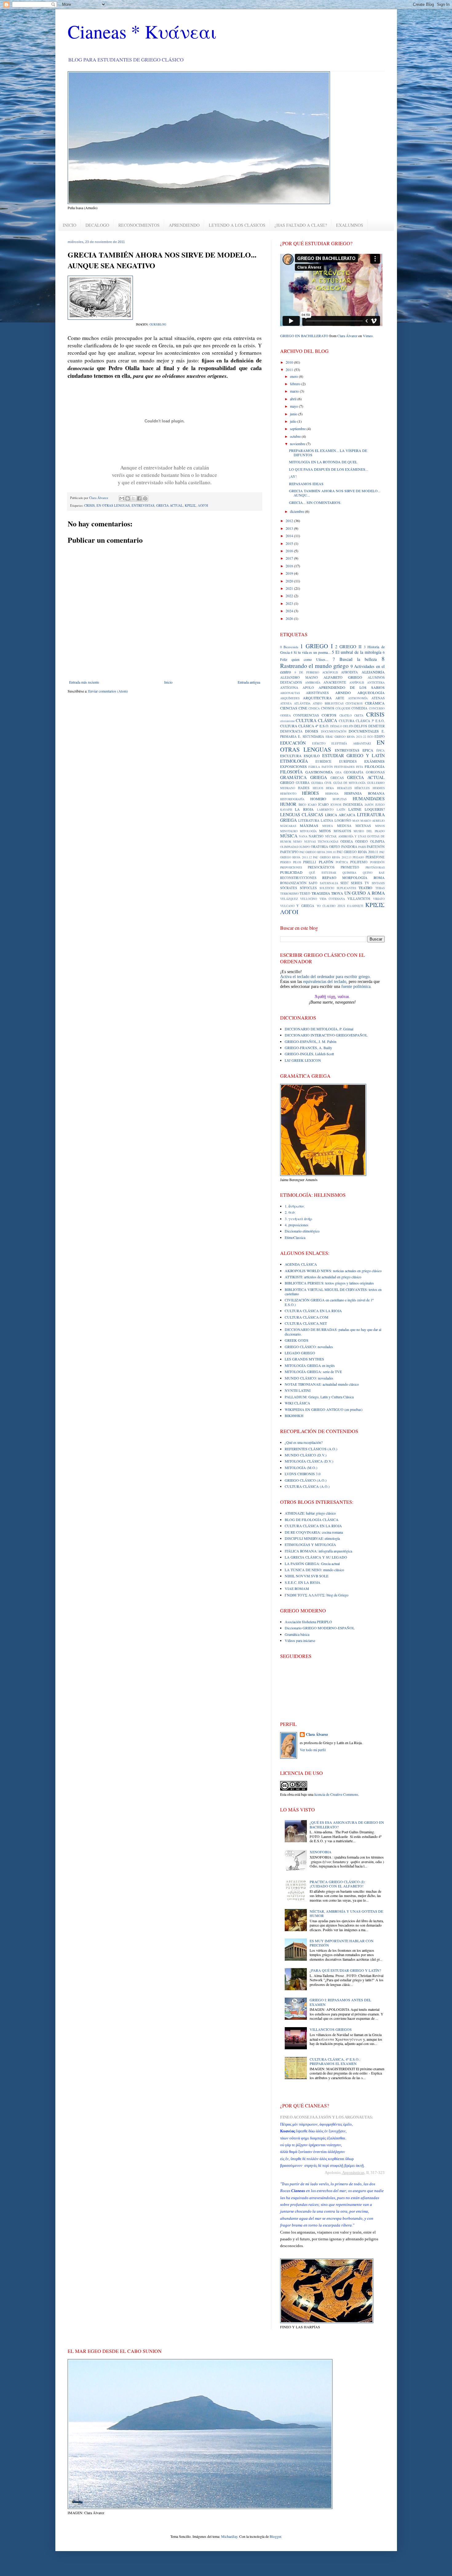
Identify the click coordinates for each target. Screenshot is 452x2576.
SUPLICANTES (346, 888)
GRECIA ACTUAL (170, 505)
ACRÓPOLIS (330, 672)
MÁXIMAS (309, 825)
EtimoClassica (295, 1237)
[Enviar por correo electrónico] (122, 498)
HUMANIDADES (369, 799)
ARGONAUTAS (290, 693)
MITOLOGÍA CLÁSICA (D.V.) (309, 1461)
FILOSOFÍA (291, 772)
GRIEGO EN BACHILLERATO (304, 336)
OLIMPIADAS (289, 847)
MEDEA (328, 826)
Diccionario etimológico (302, 1231)
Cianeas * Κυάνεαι (142, 31)
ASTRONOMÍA (358, 698)
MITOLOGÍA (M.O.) (301, 1468)
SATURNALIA (329, 883)
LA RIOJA (304, 809)
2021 (290, 588)
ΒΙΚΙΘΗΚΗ (294, 1416)
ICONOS (336, 805)
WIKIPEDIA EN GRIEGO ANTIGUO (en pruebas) (324, 1409)
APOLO (308, 688)
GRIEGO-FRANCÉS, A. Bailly (308, 1048)
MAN (356, 821)
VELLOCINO (309, 899)
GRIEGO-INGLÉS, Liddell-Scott (309, 1054)
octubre (296, 436)
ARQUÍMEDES (290, 698)
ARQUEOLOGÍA (371, 693)
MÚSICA (289, 836)
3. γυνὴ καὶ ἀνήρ (298, 1219)
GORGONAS (375, 772)
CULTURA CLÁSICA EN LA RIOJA (313, 1311)
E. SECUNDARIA (311, 737)
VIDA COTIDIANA (332, 899)
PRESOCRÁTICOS (321, 867)
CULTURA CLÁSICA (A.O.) (307, 1486)
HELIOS (318, 788)
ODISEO (361, 841)
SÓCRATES (289, 888)
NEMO (297, 842)
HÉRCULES (362, 788)
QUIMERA (349, 873)
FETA (360, 767)
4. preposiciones (297, 1225)
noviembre (298, 444)
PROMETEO (350, 867)
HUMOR (288, 804)
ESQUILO (312, 756)
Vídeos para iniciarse (300, 1640)
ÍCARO (323, 805)
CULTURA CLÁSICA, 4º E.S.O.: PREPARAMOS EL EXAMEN (335, 2061)
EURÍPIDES (348, 761)
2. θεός (290, 1212)
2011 (290, 369)
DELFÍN (348, 726)
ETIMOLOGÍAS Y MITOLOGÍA (310, 1544)
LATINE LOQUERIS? (367, 809)
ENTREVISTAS (143, 505)
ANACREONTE (335, 682)
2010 (290, 362)
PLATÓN (326, 862)
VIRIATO (379, 899)
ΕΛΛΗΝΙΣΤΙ (355, 906)
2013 (290, 528)
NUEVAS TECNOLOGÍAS (321, 842)
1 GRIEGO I (316, 646)
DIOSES (312, 731)
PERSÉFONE (375, 857)
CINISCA (314, 708)
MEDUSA (344, 826)
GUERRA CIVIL (322, 783)
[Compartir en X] (133, 498)
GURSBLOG (158, 324)
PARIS (362, 847)
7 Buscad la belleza (355, 659)
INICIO (69, 225)
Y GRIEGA (305, 906)
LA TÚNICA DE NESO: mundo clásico (314, 1570)
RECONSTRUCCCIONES (298, 878)
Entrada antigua (249, 682)
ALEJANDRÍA (373, 672)
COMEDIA (359, 708)
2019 (290, 573)
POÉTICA (342, 862)
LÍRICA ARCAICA (340, 815)
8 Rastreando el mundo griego (332, 662)
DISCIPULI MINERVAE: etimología (312, 1538)
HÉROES (310, 793)
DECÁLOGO (97, 225)
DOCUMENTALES (364, 731)
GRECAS (337, 778)
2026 (290, 618)
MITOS (325, 831)
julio (294, 421)
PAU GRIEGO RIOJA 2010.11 (357, 852)
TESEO (305, 893)
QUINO (368, 873)
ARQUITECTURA (317, 698)
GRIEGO (287, 782)
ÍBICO (302, 805)
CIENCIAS (289, 708)
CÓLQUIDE (343, 708)
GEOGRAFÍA (354, 772)
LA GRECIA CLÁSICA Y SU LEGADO (316, 1557)
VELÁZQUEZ (289, 899)
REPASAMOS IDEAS (306, 484)
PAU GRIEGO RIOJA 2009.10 (318, 852)
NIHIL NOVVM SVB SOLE (307, 1576)
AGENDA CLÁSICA (301, 1264)
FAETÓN (327, 767)
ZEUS (341, 906)
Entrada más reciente (84, 682)
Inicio (168, 682)
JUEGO (380, 805)
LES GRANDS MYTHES (304, 1359)
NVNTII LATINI (298, 1390)
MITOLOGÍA (308, 831)
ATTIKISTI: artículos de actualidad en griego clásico (323, 1277)
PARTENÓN (376, 847)
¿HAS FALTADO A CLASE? (301, 225)
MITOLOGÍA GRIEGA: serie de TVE (313, 1372)
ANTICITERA (376, 683)
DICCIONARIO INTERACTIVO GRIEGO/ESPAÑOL (326, 1035)
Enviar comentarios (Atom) (108, 691)
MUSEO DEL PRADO (369, 831)
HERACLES (344, 788)
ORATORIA (319, 847)
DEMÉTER (377, 726)
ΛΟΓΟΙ (203, 505)
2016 (290, 551)
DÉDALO (336, 726)
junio (294, 414)
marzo (295, 391)
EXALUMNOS (350, 225)
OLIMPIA (377, 841)
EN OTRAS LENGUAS (113, 505)
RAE (382, 873)
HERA (330, 788)
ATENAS (378, 698)
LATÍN (341, 810)
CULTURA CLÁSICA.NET (306, 1323)
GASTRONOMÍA (319, 772)
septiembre (298, 429)
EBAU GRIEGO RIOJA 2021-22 (346, 737)
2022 (290, 596)
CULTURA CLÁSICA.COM (307, 1317)
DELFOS (361, 726)
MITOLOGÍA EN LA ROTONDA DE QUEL (323, 462)
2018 (290, 566)
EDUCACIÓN (293, 743)
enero (294, 376)
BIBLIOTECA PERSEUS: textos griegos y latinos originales (329, 1283)
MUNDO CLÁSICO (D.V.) (306, 1455)
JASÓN (369, 805)
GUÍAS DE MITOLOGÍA (349, 783)
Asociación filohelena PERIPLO (308, 1622)
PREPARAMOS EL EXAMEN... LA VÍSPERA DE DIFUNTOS (328, 453)
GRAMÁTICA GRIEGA (303, 777)
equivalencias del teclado (325, 982)
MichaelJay (229, 2536)
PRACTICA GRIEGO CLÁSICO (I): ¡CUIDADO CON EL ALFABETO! (337, 1884)
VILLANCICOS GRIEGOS (331, 2029)
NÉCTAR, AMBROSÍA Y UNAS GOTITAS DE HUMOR (346, 1913)
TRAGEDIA (321, 893)
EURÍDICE (323, 761)
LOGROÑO (343, 821)
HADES (304, 788)
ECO (370, 737)
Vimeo (368, 336)
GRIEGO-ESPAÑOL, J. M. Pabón (311, 1041)
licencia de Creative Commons (336, 1794)
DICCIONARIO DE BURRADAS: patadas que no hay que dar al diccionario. (333, 1332)
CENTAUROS (354, 703)
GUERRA (303, 783)
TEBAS (380, 888)
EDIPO (380, 737)
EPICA (368, 750)
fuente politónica (356, 986)
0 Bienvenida (289, 647)
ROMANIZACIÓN (293, 883)
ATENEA (286, 703)
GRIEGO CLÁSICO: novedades (309, 1347)
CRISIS (89, 505)
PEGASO (358, 857)
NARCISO (316, 836)
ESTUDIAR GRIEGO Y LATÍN (353, 755)
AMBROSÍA (313, 683)
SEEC (345, 883)
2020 (290, 581)
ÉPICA (381, 751)
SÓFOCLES (308, 888)
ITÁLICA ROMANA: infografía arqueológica (318, 1551)
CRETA (359, 715)
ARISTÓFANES (317, 693)
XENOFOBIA (321, 1852)
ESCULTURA (291, 756)
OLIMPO (304, 847)
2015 (290, 543)
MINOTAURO (289, 831)
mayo (294, 406)
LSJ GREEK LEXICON (303, 1060)
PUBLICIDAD (291, 872)
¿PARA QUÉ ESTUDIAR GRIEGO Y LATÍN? (345, 1970)
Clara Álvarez (347, 336)
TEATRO (365, 888)
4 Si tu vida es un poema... (311, 652)
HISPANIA (332, 794)
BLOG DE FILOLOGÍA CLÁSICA (312, 1520)
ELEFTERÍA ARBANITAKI (351, 743)
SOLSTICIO (327, 888)
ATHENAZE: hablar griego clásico (310, 1513)
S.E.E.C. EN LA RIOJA (303, 1582)
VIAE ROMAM (297, 1588)
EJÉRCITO (319, 743)
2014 (290, 536)
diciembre (297, 511)
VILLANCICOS (359, 899)
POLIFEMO (359, 862)
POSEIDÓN (377, 862)
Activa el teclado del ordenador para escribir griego (325, 977)
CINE (303, 708)
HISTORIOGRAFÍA (292, 799)
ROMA (379, 877)
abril (294, 399)
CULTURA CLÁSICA (316, 720)
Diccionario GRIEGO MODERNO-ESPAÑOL (320, 1628)
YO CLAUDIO (326, 906)
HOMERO (318, 799)
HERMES (379, 788)
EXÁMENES (375, 761)
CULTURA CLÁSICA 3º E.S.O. (362, 721)
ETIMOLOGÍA (294, 761)
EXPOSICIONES (293, 766)
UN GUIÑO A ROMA (365, 893)
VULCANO (287, 906)
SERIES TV (360, 883)
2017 (290, 558)
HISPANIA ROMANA (365, 793)
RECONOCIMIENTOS (139, 225)
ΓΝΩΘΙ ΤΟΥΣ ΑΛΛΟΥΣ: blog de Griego (317, 1595)
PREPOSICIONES (291, 867)
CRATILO (346, 715)
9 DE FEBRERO (307, 672)
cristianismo (287, 721)
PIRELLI (310, 862)
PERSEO (285, 862)
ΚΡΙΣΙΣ (190, 505)
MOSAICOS (342, 831)
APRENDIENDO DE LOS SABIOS (351, 687)
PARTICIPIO (289, 852)
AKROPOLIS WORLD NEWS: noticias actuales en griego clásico (333, 1271)
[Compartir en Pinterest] (145, 498)
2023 (290, 603)
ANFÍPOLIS (357, 683)
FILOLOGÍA (375, 766)
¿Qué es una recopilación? (304, 1442)
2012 (290, 521)
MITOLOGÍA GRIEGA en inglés (310, 1365)
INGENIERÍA (353, 805)
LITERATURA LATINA (316, 821)
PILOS (297, 862)
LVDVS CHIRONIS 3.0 (303, 1474)
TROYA (337, 893)
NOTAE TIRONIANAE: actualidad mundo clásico (322, 1384)
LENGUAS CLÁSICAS (302, 815)
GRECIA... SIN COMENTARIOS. (315, 502)
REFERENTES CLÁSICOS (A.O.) (311, 1449)
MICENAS (363, 826)
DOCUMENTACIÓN (334, 731)
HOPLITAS (340, 799)
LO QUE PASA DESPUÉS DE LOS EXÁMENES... (329, 469)
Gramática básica (297, 1634)
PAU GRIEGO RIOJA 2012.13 (332, 857)
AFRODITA (349, 672)
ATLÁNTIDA (302, 703)
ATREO (317, 703)
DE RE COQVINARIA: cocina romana (314, 1532)
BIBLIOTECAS (334, 703)
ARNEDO (343, 693)
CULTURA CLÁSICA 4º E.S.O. (305, 726)
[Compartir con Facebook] (139, 498)
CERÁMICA (375, 703)
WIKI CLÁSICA (297, 1403)
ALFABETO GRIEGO (343, 677)
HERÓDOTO (288, 794)
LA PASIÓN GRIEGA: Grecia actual (312, 1564)
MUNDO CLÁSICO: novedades (309, 1378)
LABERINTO (325, 810)
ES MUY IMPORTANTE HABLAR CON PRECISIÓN (342, 1943)
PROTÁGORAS (375, 867)
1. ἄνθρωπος (295, 1206)
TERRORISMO (289, 894)
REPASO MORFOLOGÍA (345, 877)
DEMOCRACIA (291, 731)
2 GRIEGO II (348, 647)
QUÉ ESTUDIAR (323, 873)
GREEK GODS (297, 1340)
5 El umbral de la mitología (357, 652)
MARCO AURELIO (373, 821)
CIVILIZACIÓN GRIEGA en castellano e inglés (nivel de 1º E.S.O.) (329, 1302)
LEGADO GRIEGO (300, 1353)
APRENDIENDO (184, 225)
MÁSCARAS (288, 826)
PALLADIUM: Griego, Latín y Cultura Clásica (319, 1397)
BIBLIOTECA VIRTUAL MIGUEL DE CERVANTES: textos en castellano (333, 1292)
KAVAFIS (286, 810)
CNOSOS (328, 708)
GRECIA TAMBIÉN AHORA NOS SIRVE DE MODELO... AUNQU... (335, 493)
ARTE (340, 698)
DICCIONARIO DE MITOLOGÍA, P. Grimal (319, 1029)
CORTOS (329, 715)
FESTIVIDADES (344, 767)
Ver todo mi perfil (313, 1750)
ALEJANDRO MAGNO (299, 677)
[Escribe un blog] (128, 498)
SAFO (313, 883)
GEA (339, 772)
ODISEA (347, 841)
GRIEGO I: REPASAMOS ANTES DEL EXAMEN (340, 2002)
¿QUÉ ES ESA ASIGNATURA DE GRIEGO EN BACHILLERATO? (347, 1824)
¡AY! (293, 476)
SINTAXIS (378, 883)
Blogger (275, 2536)
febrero (296, 384)
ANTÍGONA (289, 688)
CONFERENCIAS (306, 715)
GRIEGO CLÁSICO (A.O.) (306, 1480)
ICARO (312, 805)
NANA (303, 836)
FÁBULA (314, 767)
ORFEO (335, 847)
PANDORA (349, 847)
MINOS (380, 826)
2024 (290, 611)
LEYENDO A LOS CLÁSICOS (237, 225)
